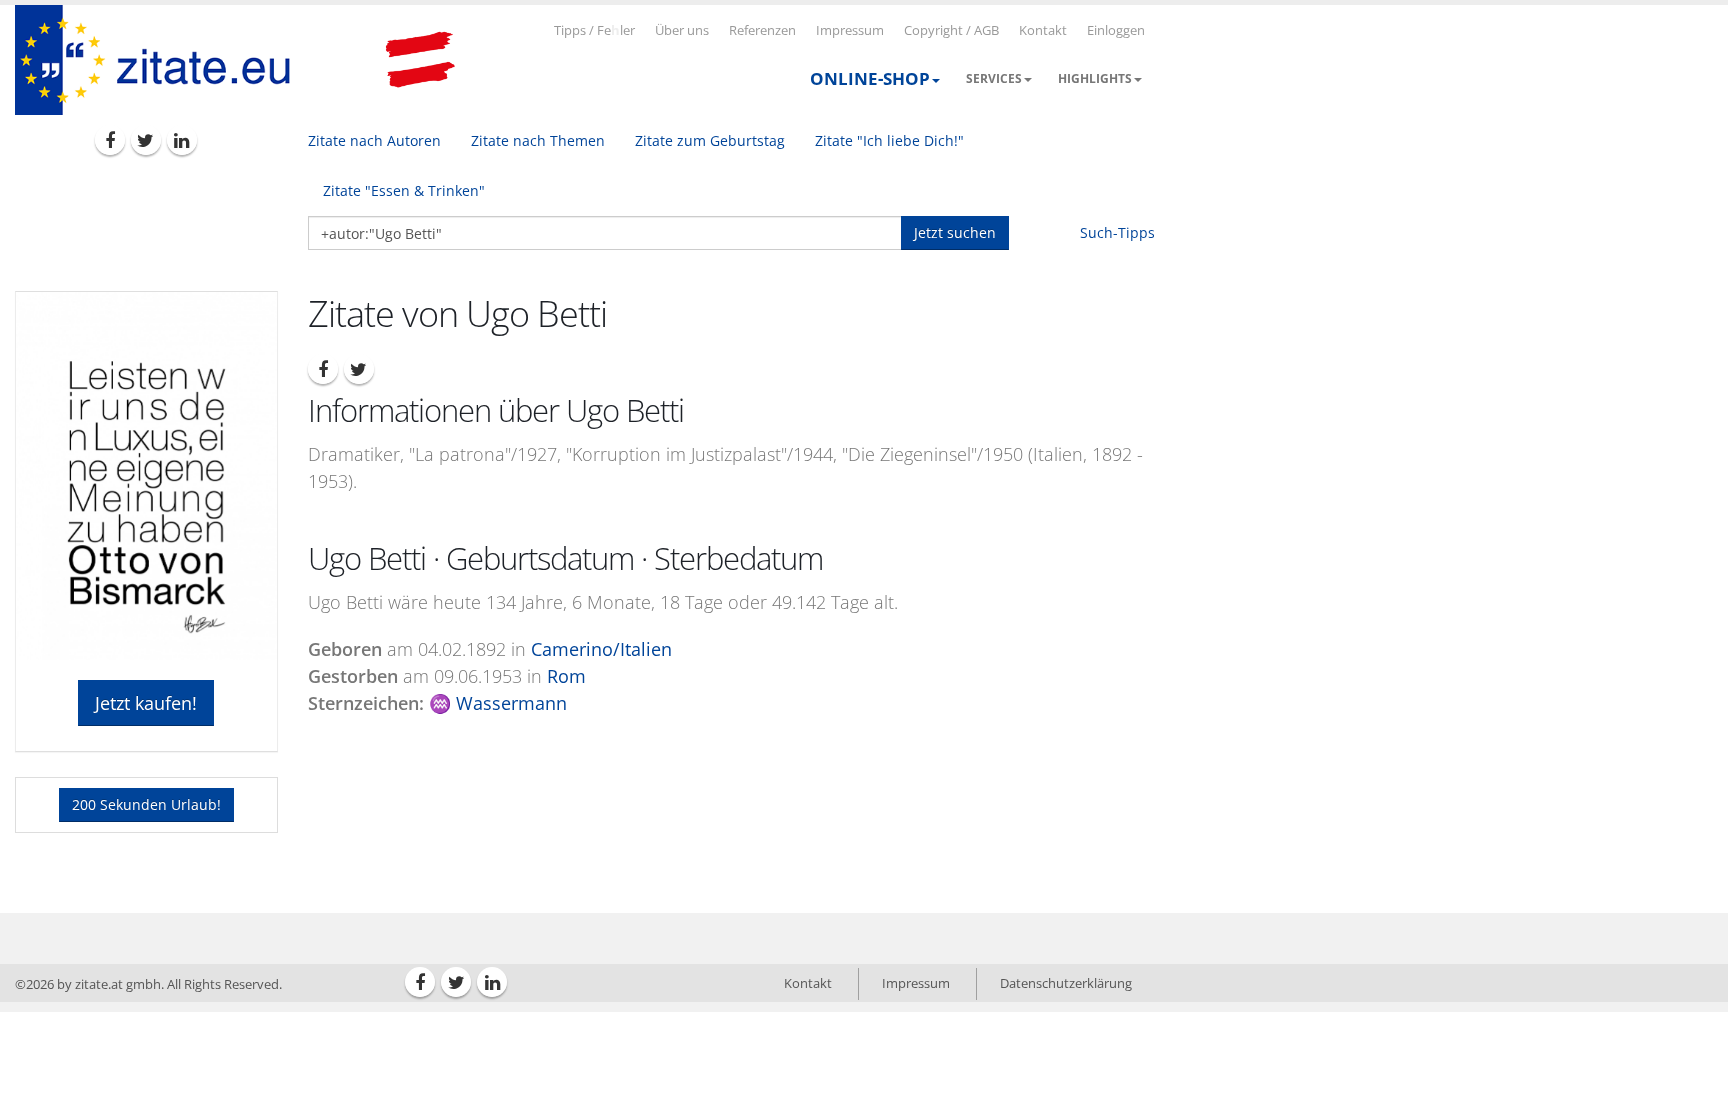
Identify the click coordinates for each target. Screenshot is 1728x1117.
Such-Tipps (1117, 232)
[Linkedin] (182, 140)
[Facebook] (110, 140)
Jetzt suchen (955, 232)
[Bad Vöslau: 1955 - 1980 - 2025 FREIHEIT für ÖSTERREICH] (420, 60)
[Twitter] (146, 140)
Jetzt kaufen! (146, 703)
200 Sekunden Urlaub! (146, 804)
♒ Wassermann (498, 703)
